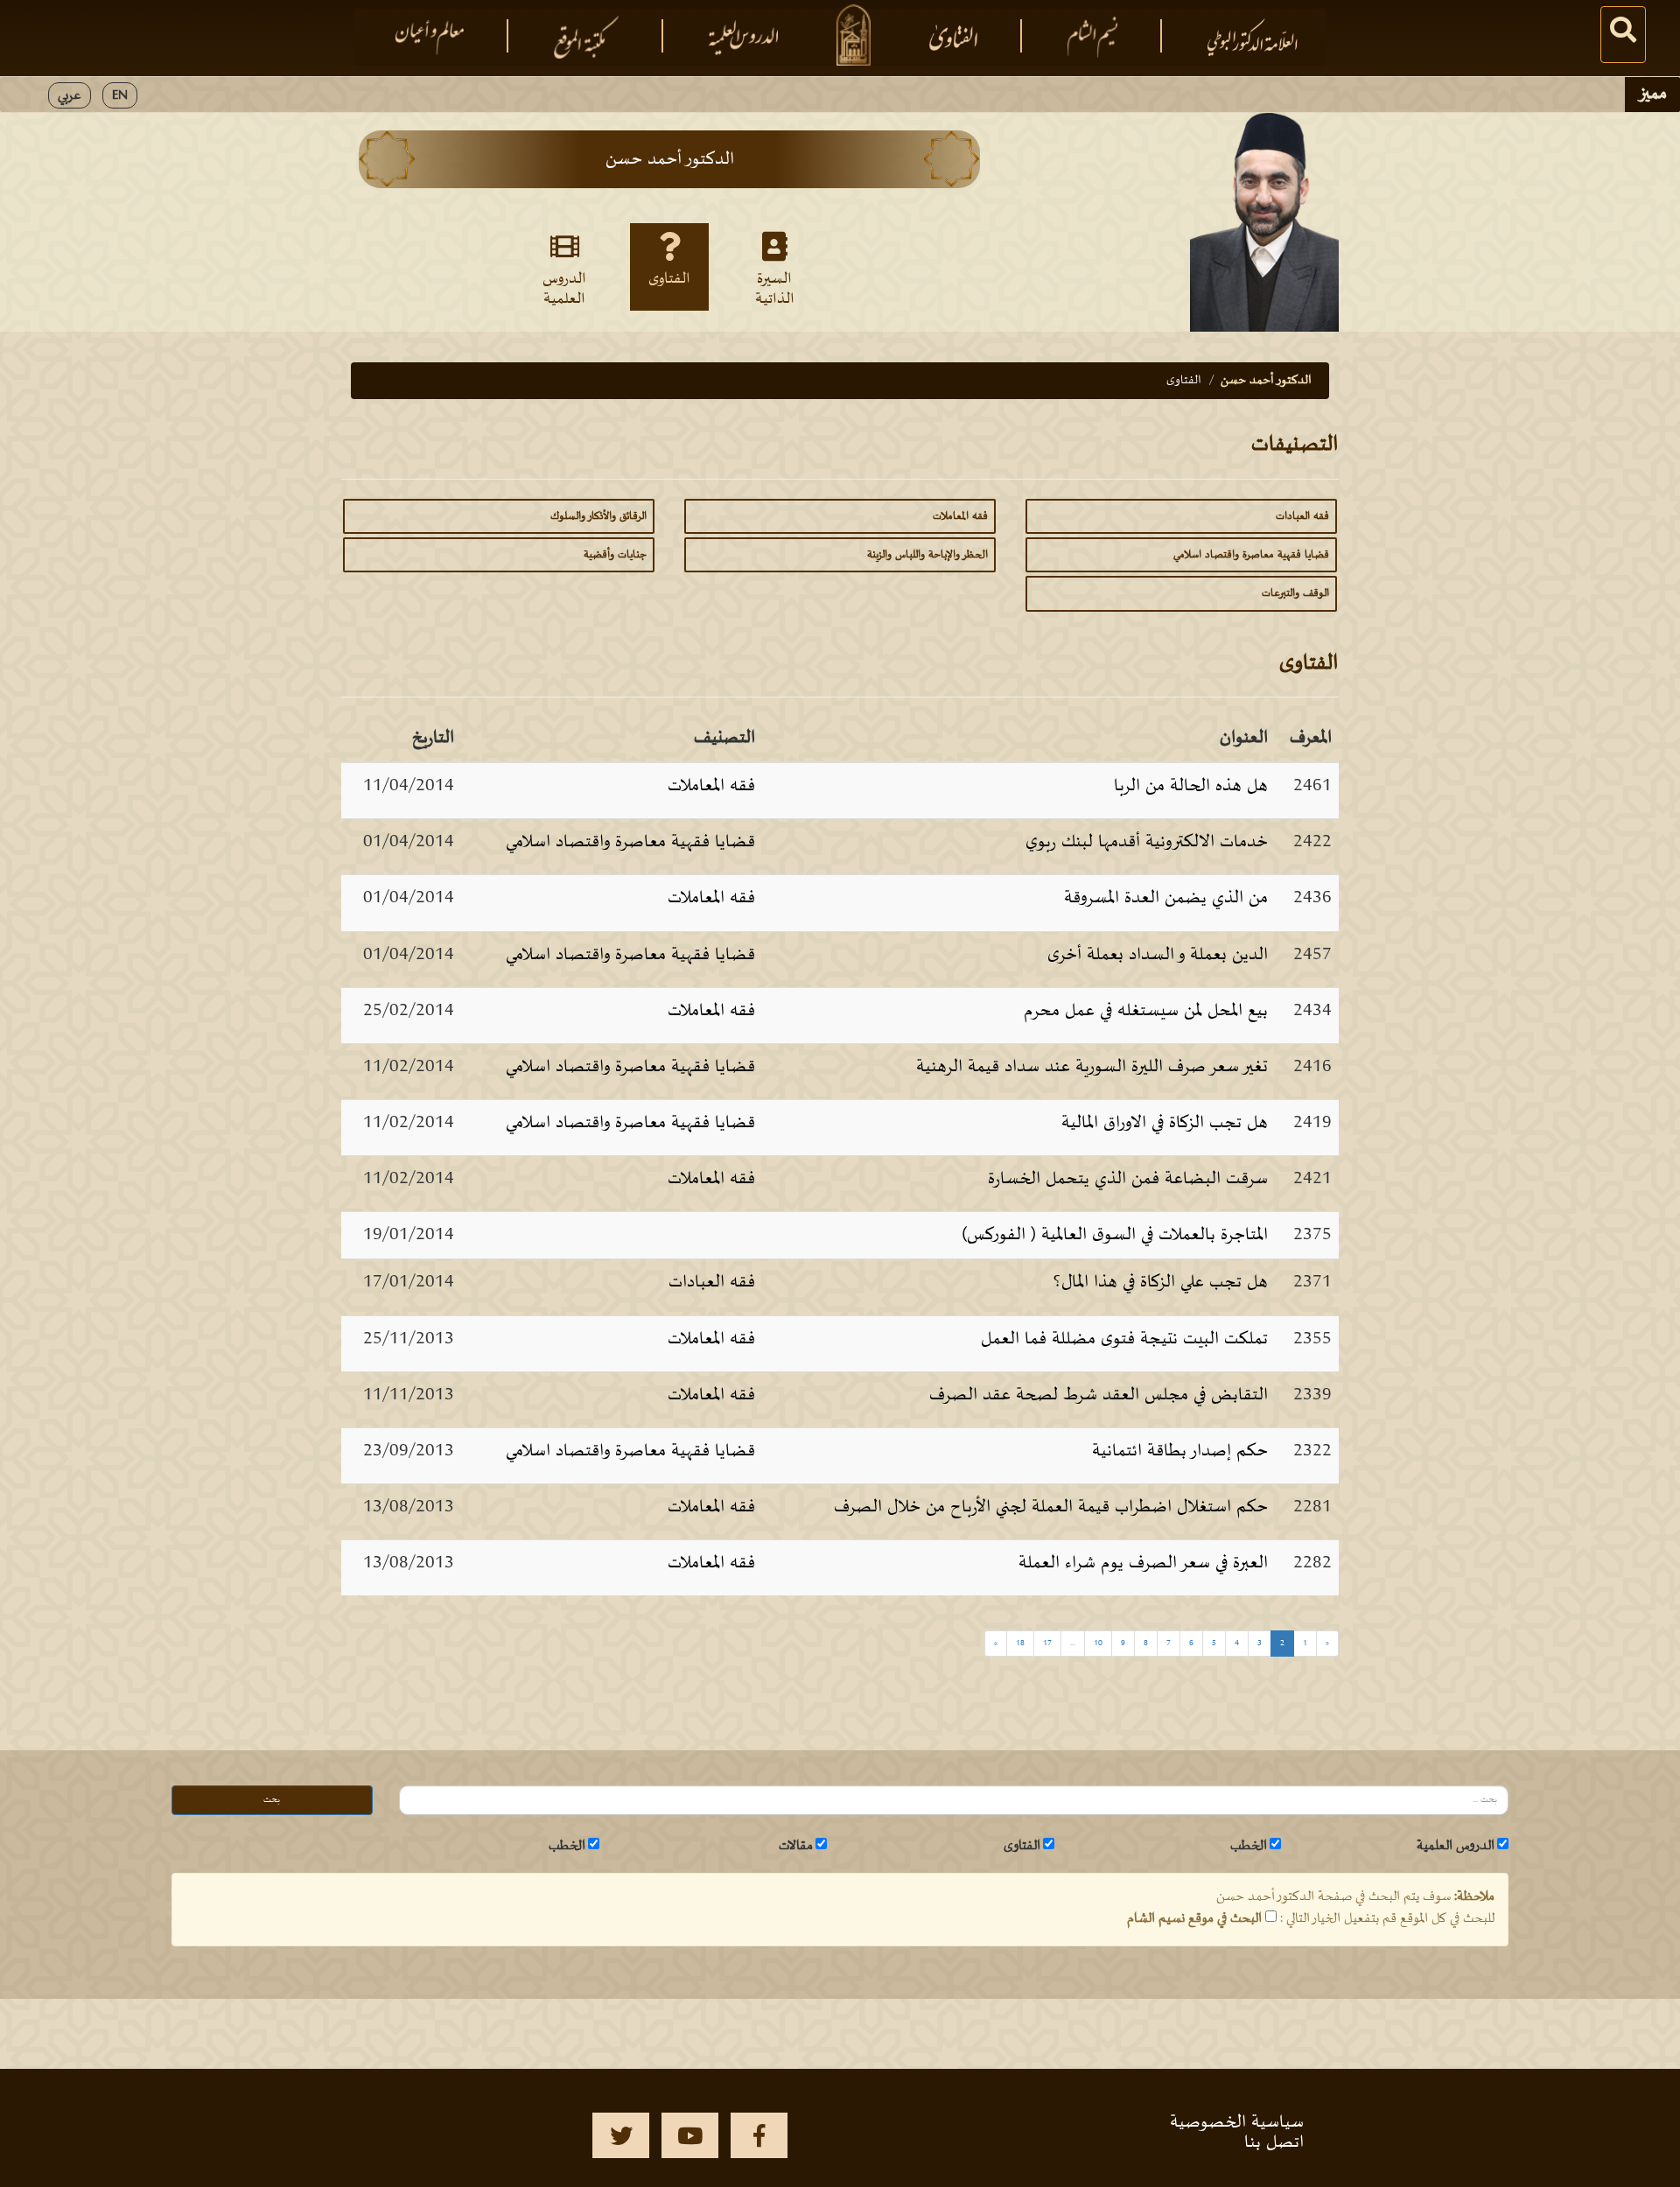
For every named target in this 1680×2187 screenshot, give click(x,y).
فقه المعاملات (960, 516)
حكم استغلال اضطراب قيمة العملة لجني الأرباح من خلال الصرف (1051, 1507)
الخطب (1249, 1846)
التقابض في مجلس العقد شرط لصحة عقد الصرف (1099, 1395)
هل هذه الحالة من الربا (1191, 786)
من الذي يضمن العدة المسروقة (1166, 898)
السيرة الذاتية (775, 288)
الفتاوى (669, 279)
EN (120, 95)
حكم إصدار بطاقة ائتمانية (1180, 1451)
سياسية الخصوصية (1237, 2122)
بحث (272, 1800)
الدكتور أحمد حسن (1266, 380)
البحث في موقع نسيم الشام (1194, 1918)
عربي (70, 95)
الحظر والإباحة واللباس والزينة (927, 555)
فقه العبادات (1302, 516)
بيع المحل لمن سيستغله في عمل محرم (1146, 1011)
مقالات (796, 1846)
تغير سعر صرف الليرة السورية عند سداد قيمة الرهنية (1092, 1067)
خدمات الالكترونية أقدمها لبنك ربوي (1147, 842)
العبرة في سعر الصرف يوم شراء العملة (1143, 1563)
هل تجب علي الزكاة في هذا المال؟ (1161, 1282)
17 (1047, 1643)
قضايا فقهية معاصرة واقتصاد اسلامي (1251, 555)
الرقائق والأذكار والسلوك (598, 516)
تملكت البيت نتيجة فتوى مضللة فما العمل (1124, 1339)
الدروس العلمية (564, 288)
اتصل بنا (1274, 2142)
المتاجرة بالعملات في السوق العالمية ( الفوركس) (1115, 1235)
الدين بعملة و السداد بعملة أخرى (1158, 955)
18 (1020, 1643)
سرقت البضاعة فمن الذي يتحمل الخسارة (1128, 1179)
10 (1098, 1643)
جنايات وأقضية (615, 555)
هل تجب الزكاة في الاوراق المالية (1165, 1123)
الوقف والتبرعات (1295, 593)
